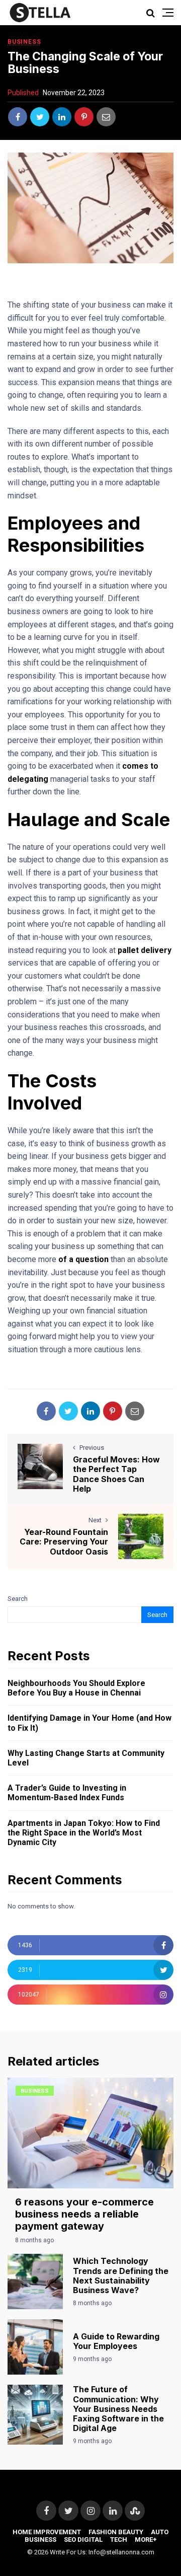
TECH (119, 2540)
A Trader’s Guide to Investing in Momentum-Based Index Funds (67, 1793)
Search (18, 1599)
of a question (83, 1259)
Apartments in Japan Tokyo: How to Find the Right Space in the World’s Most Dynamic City (84, 1833)
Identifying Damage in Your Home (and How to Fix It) (89, 1723)
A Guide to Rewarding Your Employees (116, 2341)
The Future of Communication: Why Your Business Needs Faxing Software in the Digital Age (118, 2409)
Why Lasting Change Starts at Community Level (86, 1758)
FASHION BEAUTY (116, 2532)
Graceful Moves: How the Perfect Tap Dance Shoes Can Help (116, 1474)
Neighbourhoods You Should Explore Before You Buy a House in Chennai (76, 1688)
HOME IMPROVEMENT (47, 2532)
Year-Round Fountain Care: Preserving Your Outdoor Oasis (64, 1541)
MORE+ (146, 2540)
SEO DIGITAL (83, 2540)
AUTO (160, 2532)
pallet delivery (145, 950)
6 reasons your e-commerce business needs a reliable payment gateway (84, 2214)
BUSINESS (24, 42)
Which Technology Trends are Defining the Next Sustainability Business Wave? (121, 2275)
